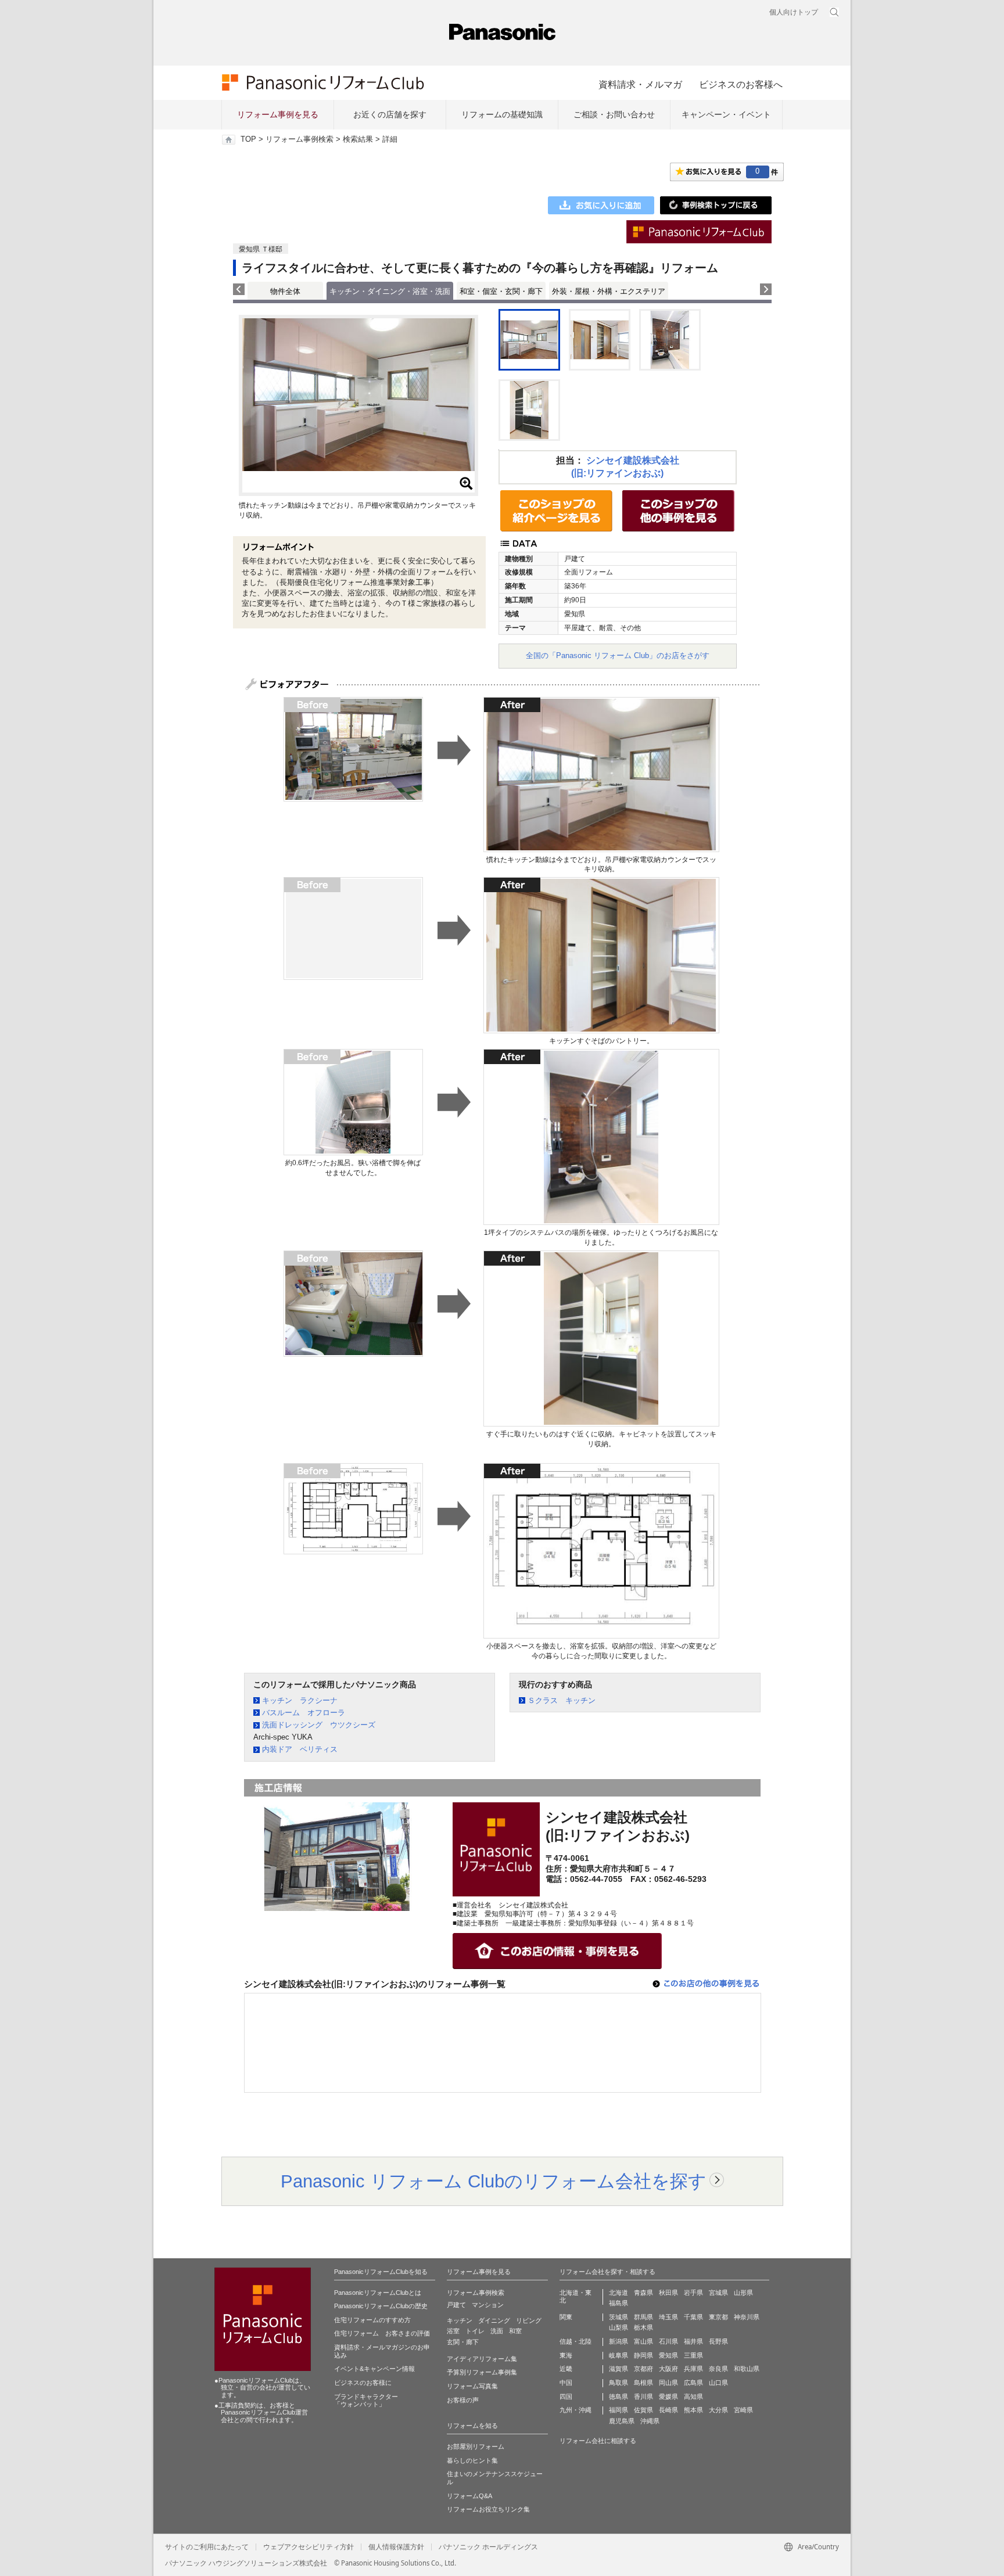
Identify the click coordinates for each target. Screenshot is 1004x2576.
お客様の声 (463, 2400)
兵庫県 (693, 2369)
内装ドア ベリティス (300, 1749)
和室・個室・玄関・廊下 (501, 291)
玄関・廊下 (463, 2342)
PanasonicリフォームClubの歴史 (381, 2306)
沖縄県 (650, 2421)
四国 (566, 2397)
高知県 (693, 2397)
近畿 (566, 2369)
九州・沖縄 (575, 2410)
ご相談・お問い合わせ (614, 114)
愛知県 (668, 2355)
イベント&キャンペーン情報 (374, 2369)
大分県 (718, 2410)
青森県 (643, 2293)
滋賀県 (618, 2369)
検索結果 (358, 139)
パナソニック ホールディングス (488, 2547)
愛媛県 (668, 2397)
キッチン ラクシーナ (300, 1700)
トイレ (475, 2331)
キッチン (460, 2320)
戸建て (456, 2305)
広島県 (693, 2383)
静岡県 (643, 2355)
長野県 (718, 2341)
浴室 (453, 2331)
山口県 (718, 2383)
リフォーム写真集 (472, 2386)
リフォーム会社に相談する (598, 2441)
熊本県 (693, 2410)
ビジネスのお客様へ (741, 84)
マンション (488, 2305)
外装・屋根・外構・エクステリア (609, 291)
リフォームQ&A (469, 2496)
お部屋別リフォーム (476, 2446)
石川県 (668, 2341)
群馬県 (643, 2317)
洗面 (497, 2331)
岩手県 (693, 2293)
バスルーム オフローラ (304, 1713)
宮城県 (718, 2293)
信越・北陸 (575, 2341)
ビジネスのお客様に (363, 2383)
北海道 (618, 2293)
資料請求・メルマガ (640, 84)
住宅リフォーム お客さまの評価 (382, 2333)
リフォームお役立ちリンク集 (488, 2509)
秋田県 (668, 2293)
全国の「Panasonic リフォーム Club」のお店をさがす (618, 655)
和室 (515, 2331)
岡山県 (668, 2383)
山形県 (743, 2293)
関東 (566, 2317)
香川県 (643, 2397)
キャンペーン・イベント (726, 114)
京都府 (643, 2369)
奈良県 (718, 2369)
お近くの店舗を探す (390, 114)
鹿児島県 (622, 2421)
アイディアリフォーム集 (482, 2359)
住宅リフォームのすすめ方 (372, 2320)
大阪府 (668, 2369)
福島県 (618, 2303)
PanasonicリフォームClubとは (378, 2293)
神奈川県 (747, 2317)
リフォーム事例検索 (300, 139)
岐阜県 (618, 2355)
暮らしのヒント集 (472, 2460)
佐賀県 (643, 2410)
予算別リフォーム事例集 (482, 2372)
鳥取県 (618, 2383)
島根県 (643, 2383)
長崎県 (668, 2410)
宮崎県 (743, 2410)
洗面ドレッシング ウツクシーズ (319, 1725)
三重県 (693, 2355)
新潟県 (618, 2341)
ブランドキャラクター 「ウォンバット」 (366, 2401)
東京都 (718, 2317)
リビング (529, 2320)
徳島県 (618, 2397)
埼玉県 (668, 2317)
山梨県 (618, 2327)
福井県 (693, 2341)
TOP (248, 139)
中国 (566, 2383)
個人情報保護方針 (396, 2547)
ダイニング (494, 2320)
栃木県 (643, 2327)
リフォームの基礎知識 (502, 114)
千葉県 (693, 2317)
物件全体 (285, 291)
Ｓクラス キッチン (562, 1700)
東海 (566, 2355)
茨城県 (618, 2317)
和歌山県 (747, 2369)
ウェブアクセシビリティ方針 (309, 2547)
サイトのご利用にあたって (207, 2547)
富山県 (643, 2341)
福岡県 (618, 2410)
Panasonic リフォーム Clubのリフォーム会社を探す (494, 2181)
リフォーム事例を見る (278, 114)
